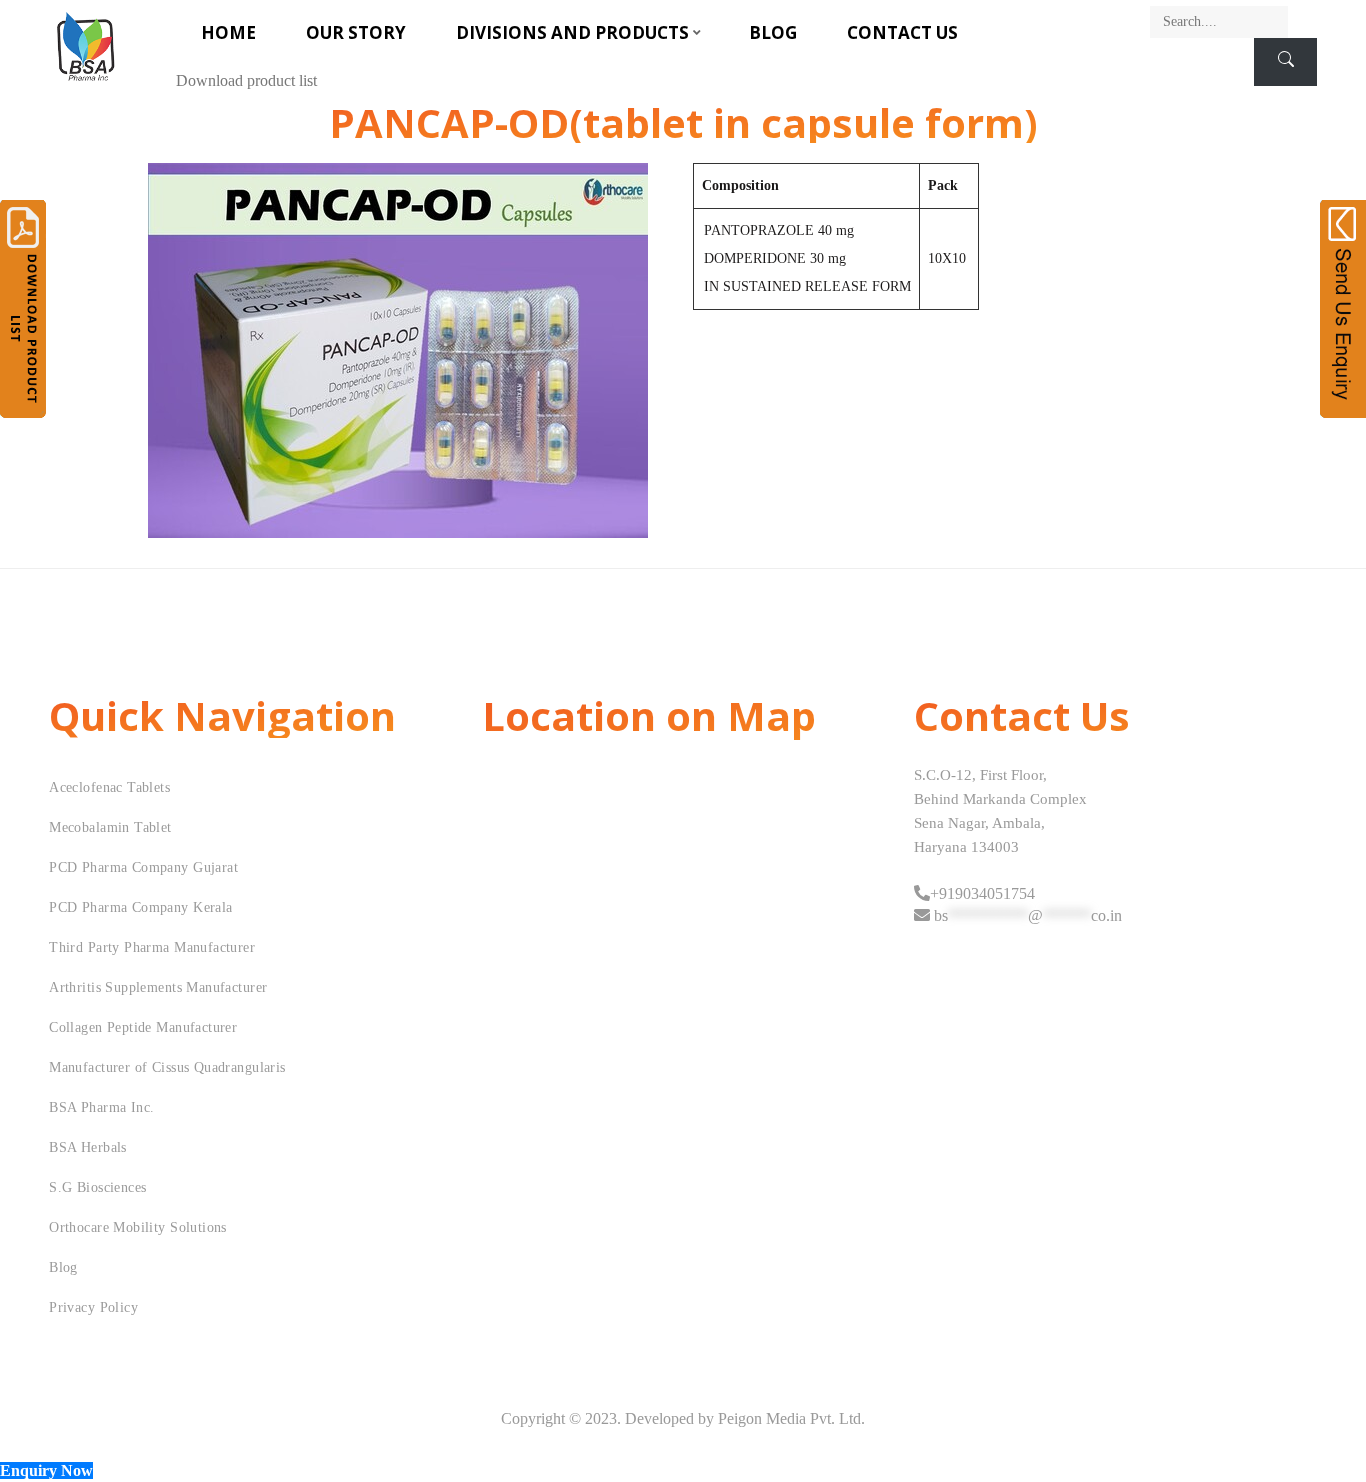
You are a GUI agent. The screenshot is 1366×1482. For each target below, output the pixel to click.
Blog (773, 32)
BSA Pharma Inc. (101, 1107)
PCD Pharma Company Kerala (141, 907)
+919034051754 (982, 893)
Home (228, 32)
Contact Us (902, 32)
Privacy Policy (93, 1307)
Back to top (1328, 1429)
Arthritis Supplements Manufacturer (158, 987)
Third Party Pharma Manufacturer (152, 947)
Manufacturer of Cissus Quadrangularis (167, 1067)
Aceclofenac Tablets (109, 787)
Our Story (356, 32)
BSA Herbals (88, 1147)
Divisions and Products (572, 32)
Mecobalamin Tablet (110, 827)
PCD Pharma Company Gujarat (143, 867)
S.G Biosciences (97, 1187)
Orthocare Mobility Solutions (138, 1227)
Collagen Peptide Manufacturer (143, 1027)
